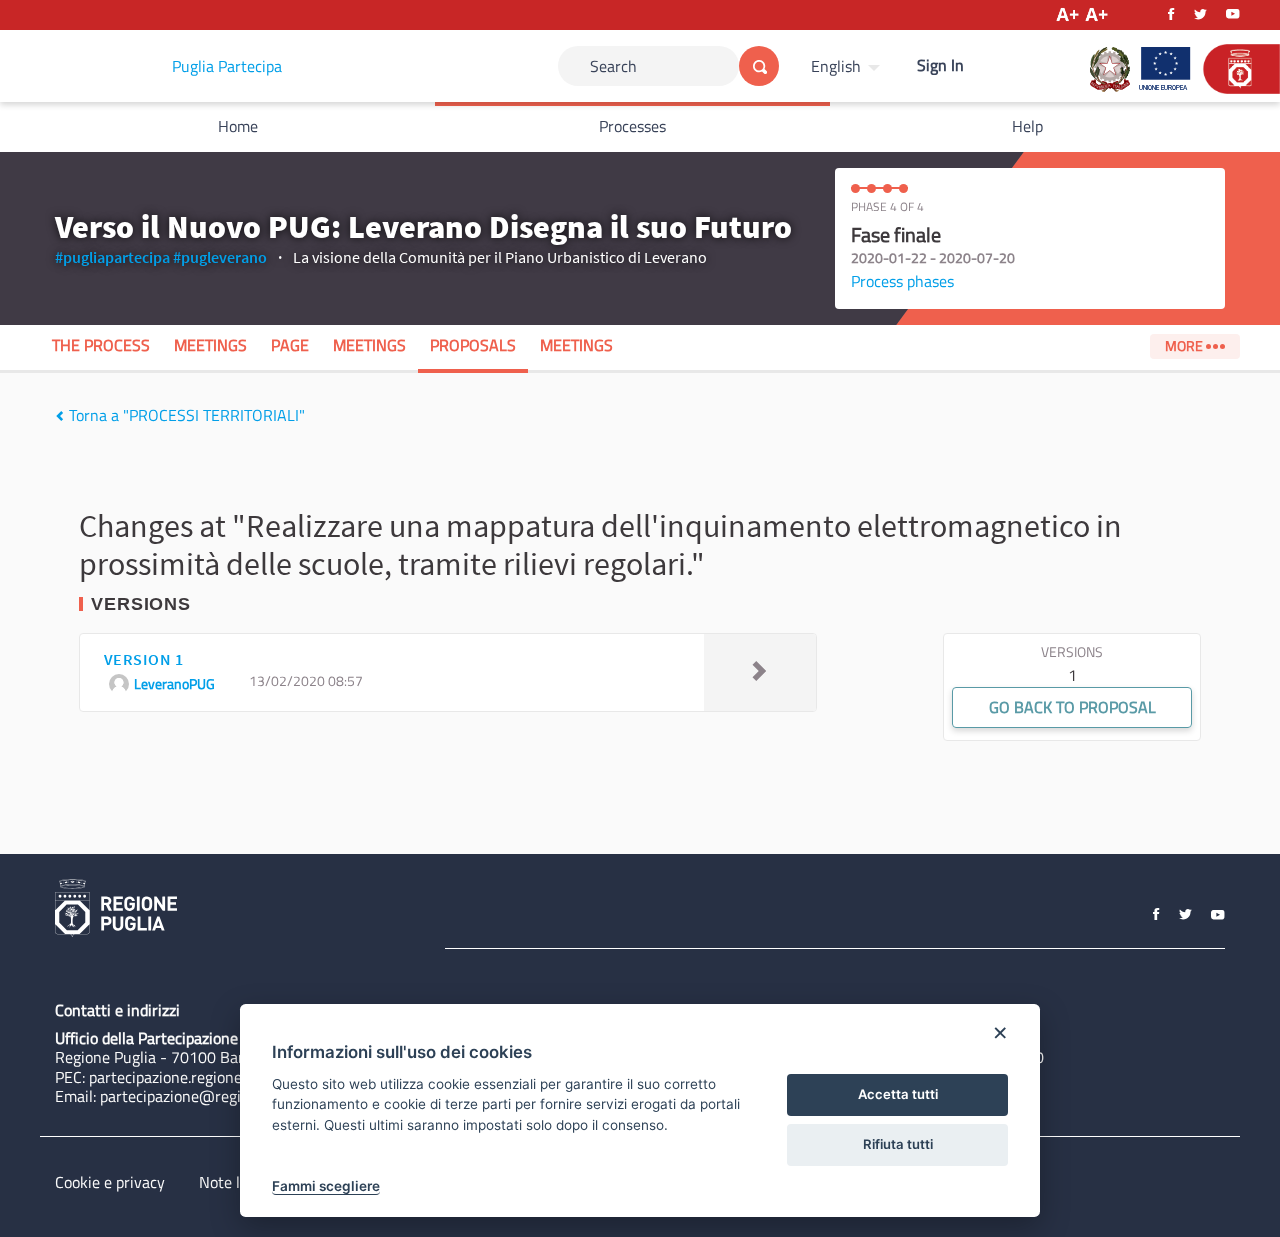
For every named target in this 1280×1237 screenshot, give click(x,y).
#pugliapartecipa (112, 257)
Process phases (902, 281)
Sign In (940, 65)
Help (1027, 126)
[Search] (759, 66)
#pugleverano (220, 257)
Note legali (235, 1182)
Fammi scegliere (326, 1186)
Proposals (473, 345)
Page (290, 345)
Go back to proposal (1072, 707)
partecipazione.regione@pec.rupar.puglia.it (233, 1077)
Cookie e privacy (110, 1182)
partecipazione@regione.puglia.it (211, 1096)
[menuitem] (848, 66)
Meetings (210, 345)
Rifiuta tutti (898, 1144)
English (836, 66)
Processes (632, 126)
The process (101, 345)
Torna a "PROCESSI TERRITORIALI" (185, 415)
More (1185, 346)
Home (238, 126)
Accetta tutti (898, 1094)
